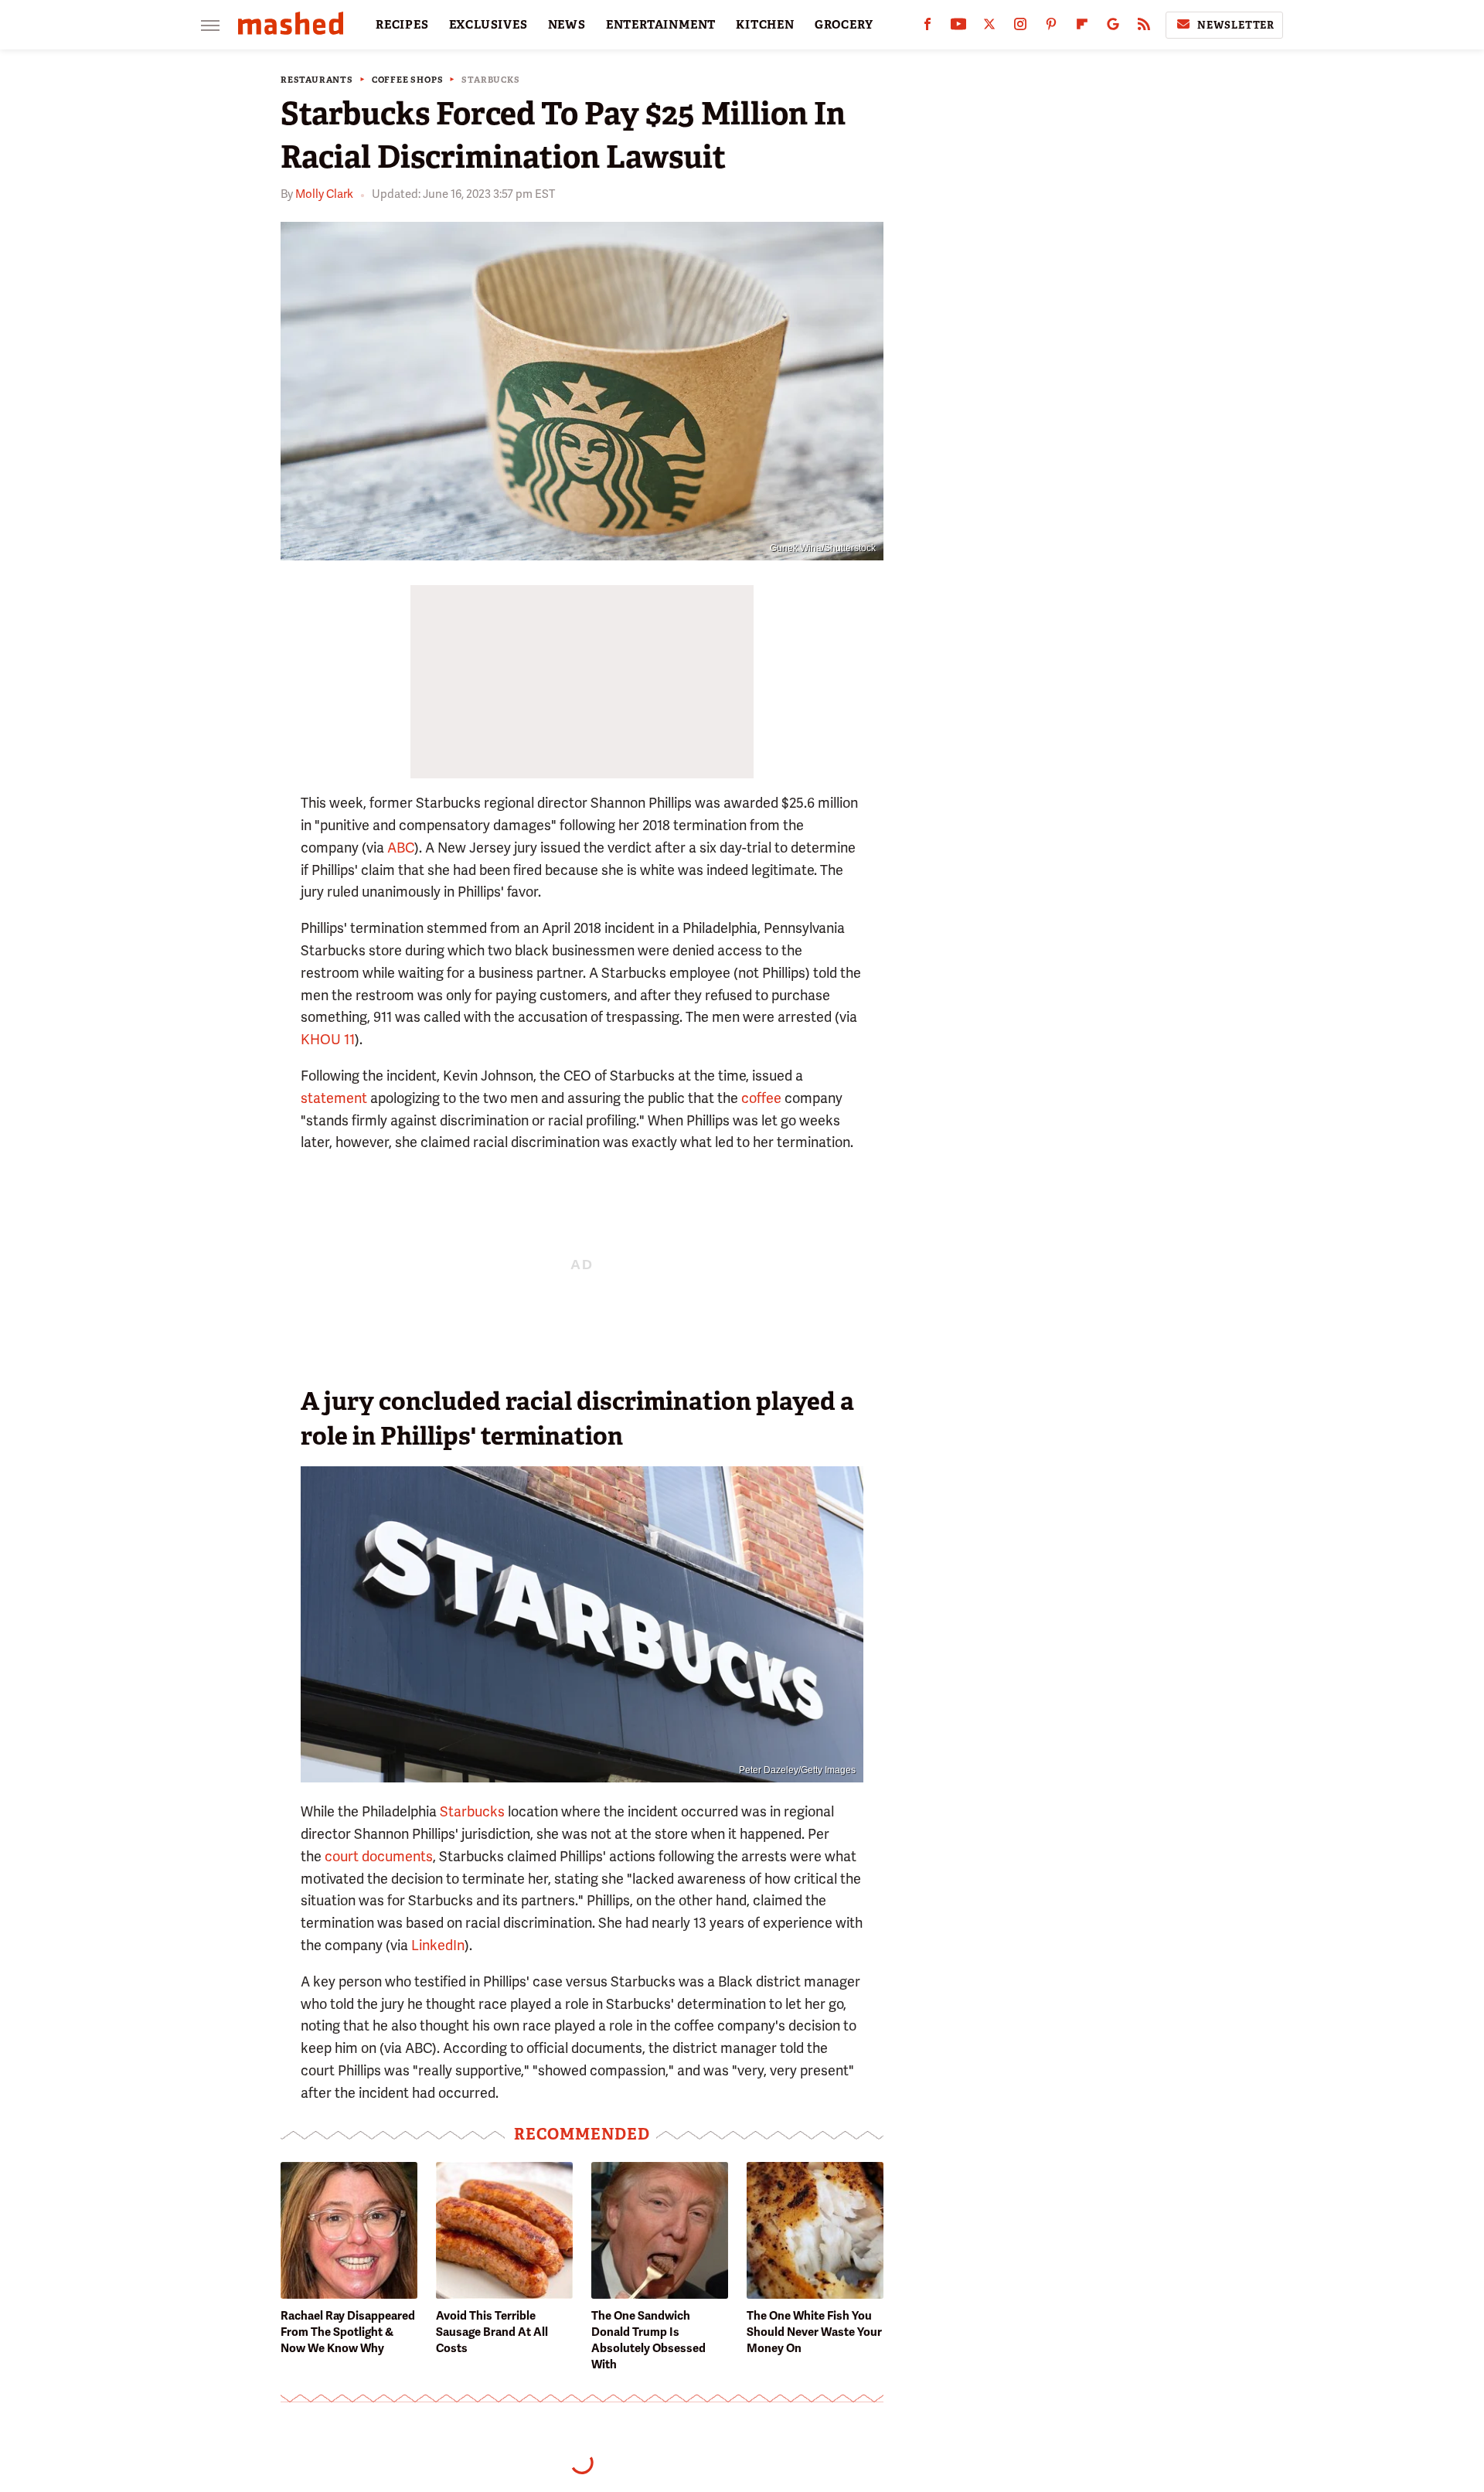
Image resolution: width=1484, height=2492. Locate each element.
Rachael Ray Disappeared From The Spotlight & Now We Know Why (348, 2332)
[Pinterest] (1051, 27)
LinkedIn (438, 1945)
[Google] (1113, 27)
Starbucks (490, 80)
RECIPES (402, 25)
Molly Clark (324, 194)
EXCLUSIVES (488, 25)
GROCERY (844, 25)
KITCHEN (765, 25)
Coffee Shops (408, 80)
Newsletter (1236, 25)
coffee (761, 1098)
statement (334, 1098)
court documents (379, 1856)
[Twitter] (989, 27)
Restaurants (317, 80)
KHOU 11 (328, 1039)
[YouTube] (958, 27)
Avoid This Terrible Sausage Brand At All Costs (492, 2332)
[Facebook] (927, 27)
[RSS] (1144, 27)
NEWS (567, 25)
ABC (401, 848)
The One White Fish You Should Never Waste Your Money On (814, 2332)
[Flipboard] (1082, 27)
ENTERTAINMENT (661, 25)
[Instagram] (1020, 27)
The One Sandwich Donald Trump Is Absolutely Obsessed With (648, 2340)
